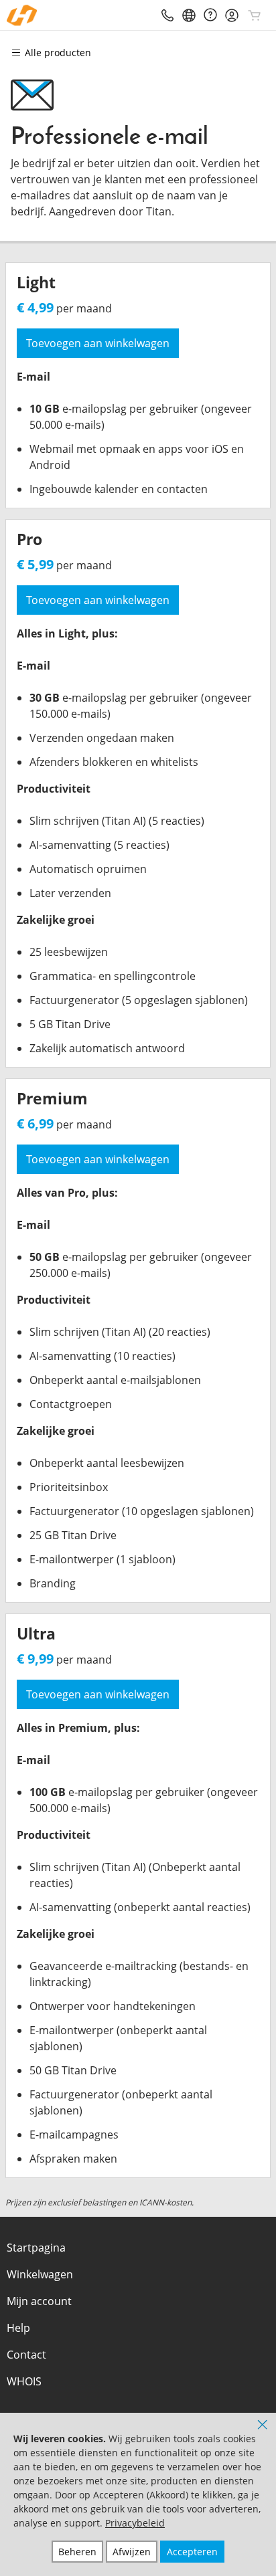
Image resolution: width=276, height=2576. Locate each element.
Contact (26, 2355)
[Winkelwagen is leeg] (255, 15)
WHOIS (24, 2381)
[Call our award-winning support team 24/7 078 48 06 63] (210, 15)
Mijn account (39, 2301)
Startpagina (36, 2248)
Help (18, 2328)
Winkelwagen (40, 2274)
